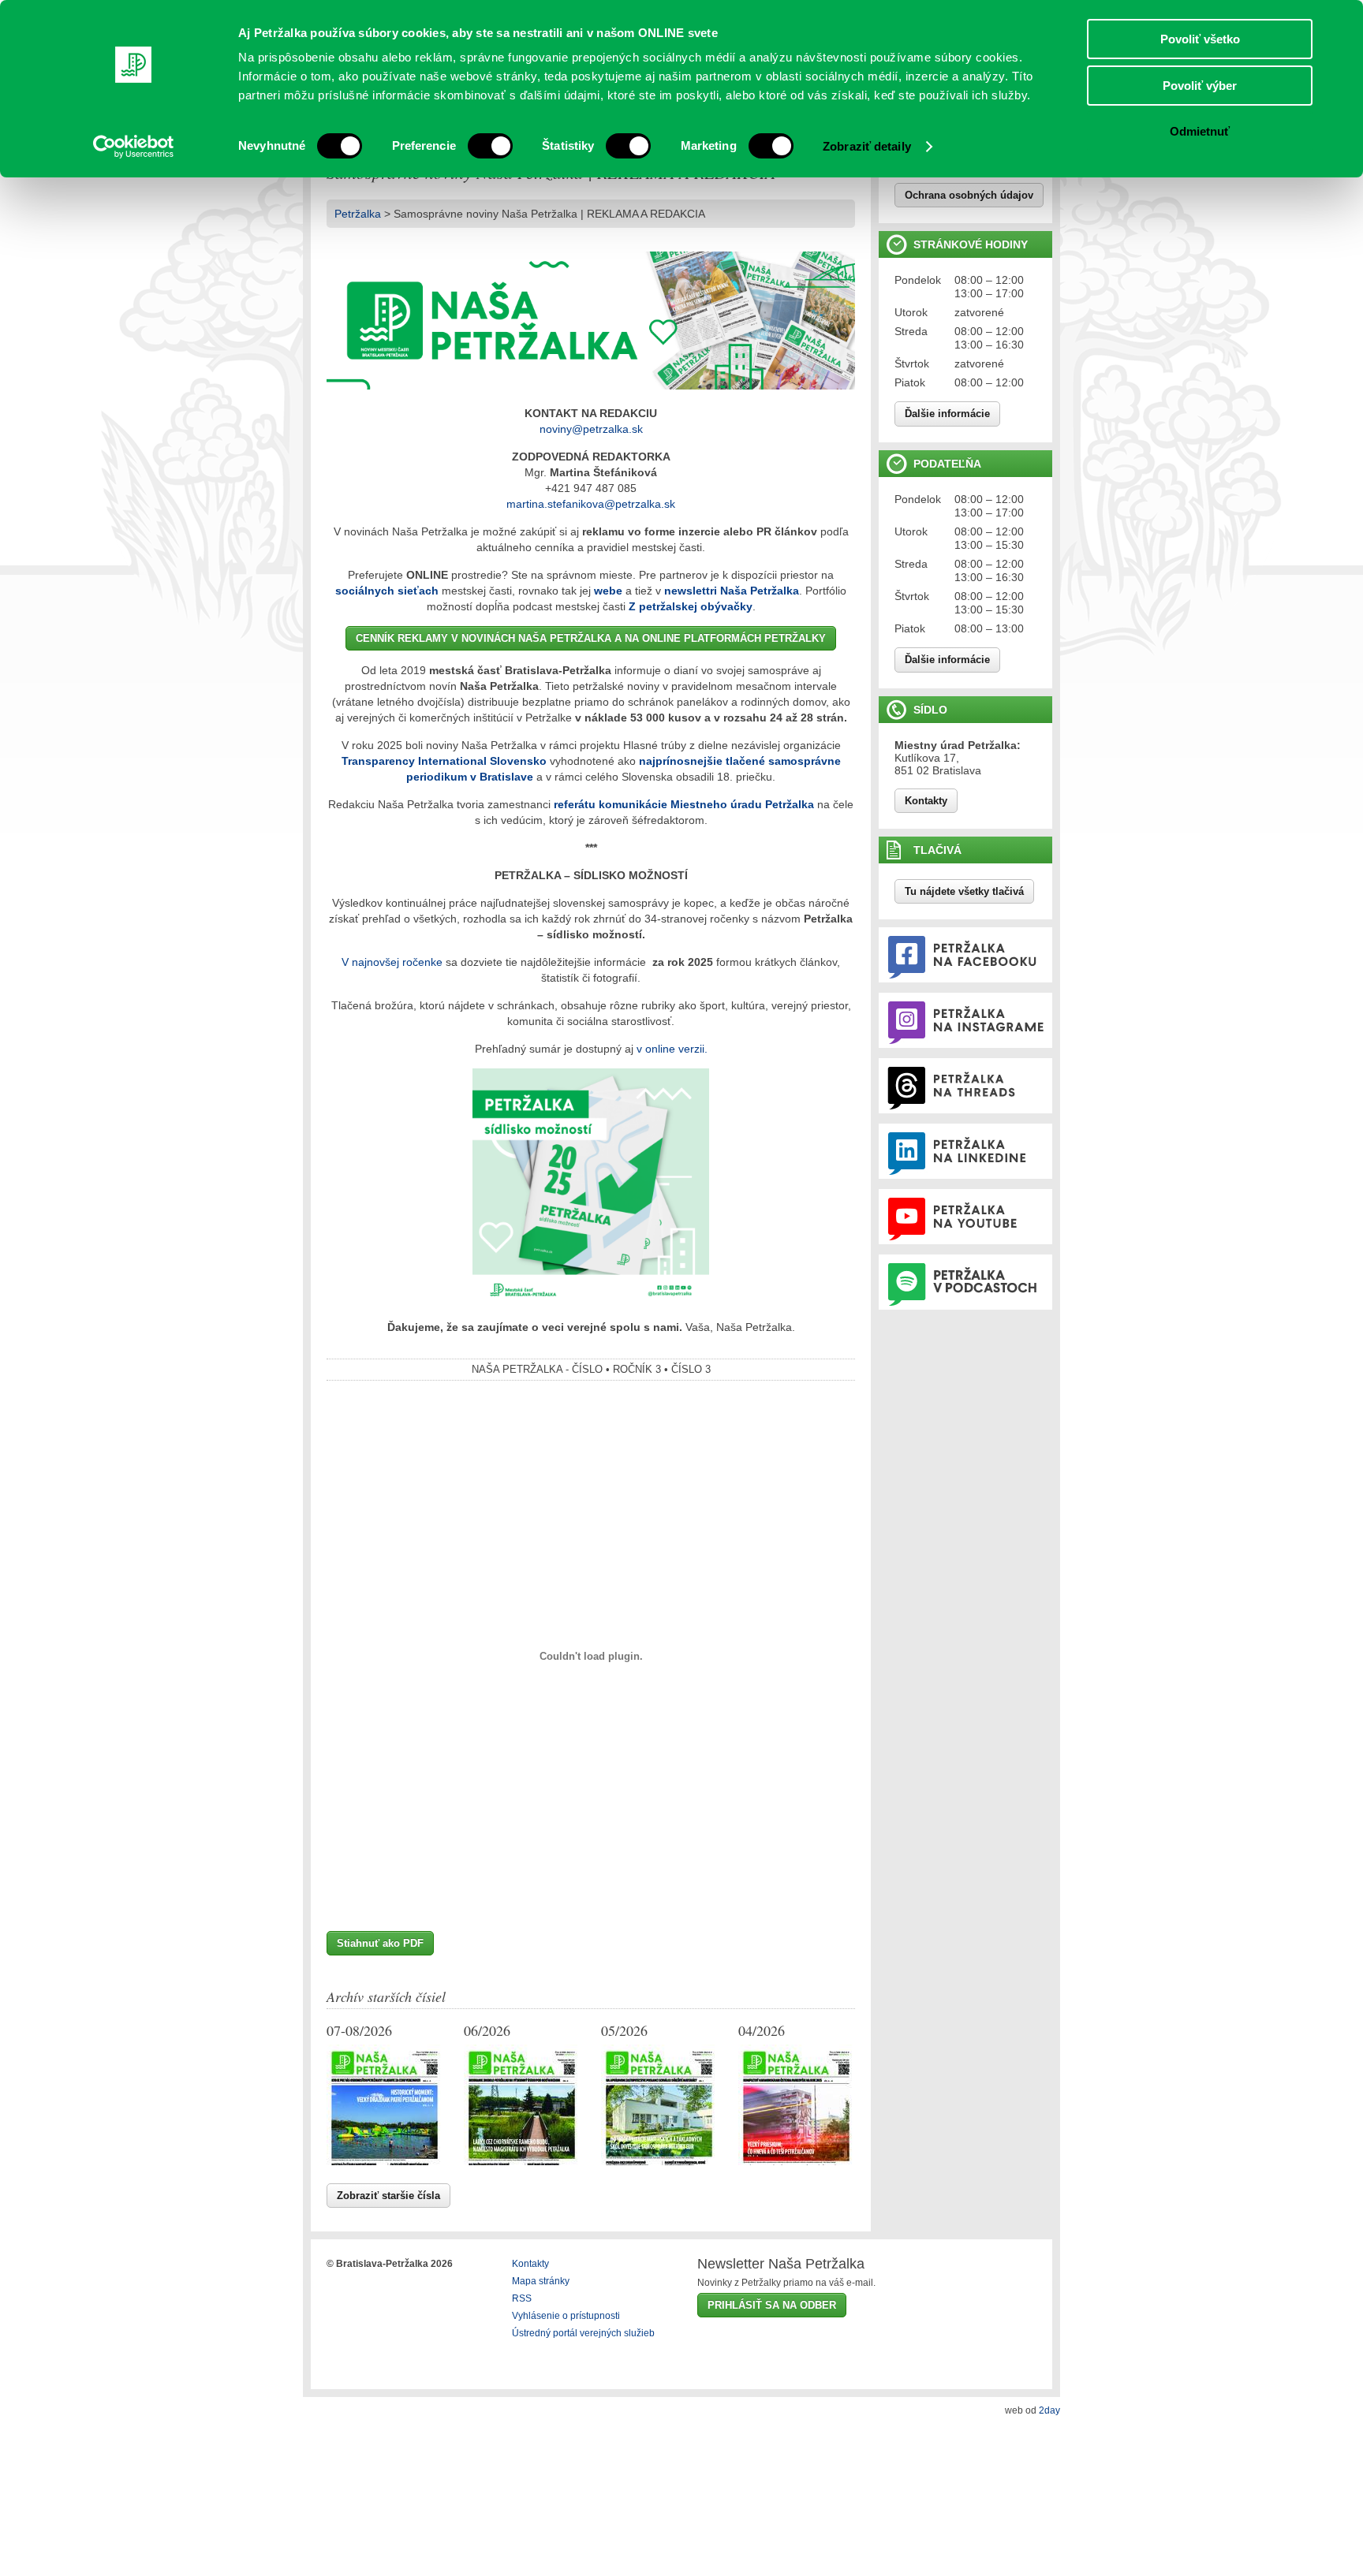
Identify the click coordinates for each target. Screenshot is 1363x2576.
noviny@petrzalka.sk (591, 429)
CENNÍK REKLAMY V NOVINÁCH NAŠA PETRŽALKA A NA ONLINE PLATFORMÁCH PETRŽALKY (591, 638)
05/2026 (624, 2030)
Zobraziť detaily (867, 146)
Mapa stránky (541, 2281)
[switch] (490, 146)
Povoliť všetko (1200, 39)
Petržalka (358, 214)
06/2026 (487, 2030)
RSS (522, 2298)
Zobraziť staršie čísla (388, 2196)
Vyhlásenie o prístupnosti (566, 2316)
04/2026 (762, 2030)
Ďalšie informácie (947, 414)
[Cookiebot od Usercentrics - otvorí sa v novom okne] (134, 147)
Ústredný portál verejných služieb (583, 2333)
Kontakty (926, 801)
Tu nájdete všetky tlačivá (964, 891)
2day (1049, 2410)
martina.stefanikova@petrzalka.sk (591, 504)
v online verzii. (672, 1049)
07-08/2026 (359, 2030)
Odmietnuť (1200, 131)
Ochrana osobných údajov (969, 195)
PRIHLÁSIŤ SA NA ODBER (772, 2305)
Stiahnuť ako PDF (380, 1943)
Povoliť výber (1200, 86)
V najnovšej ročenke (392, 962)
